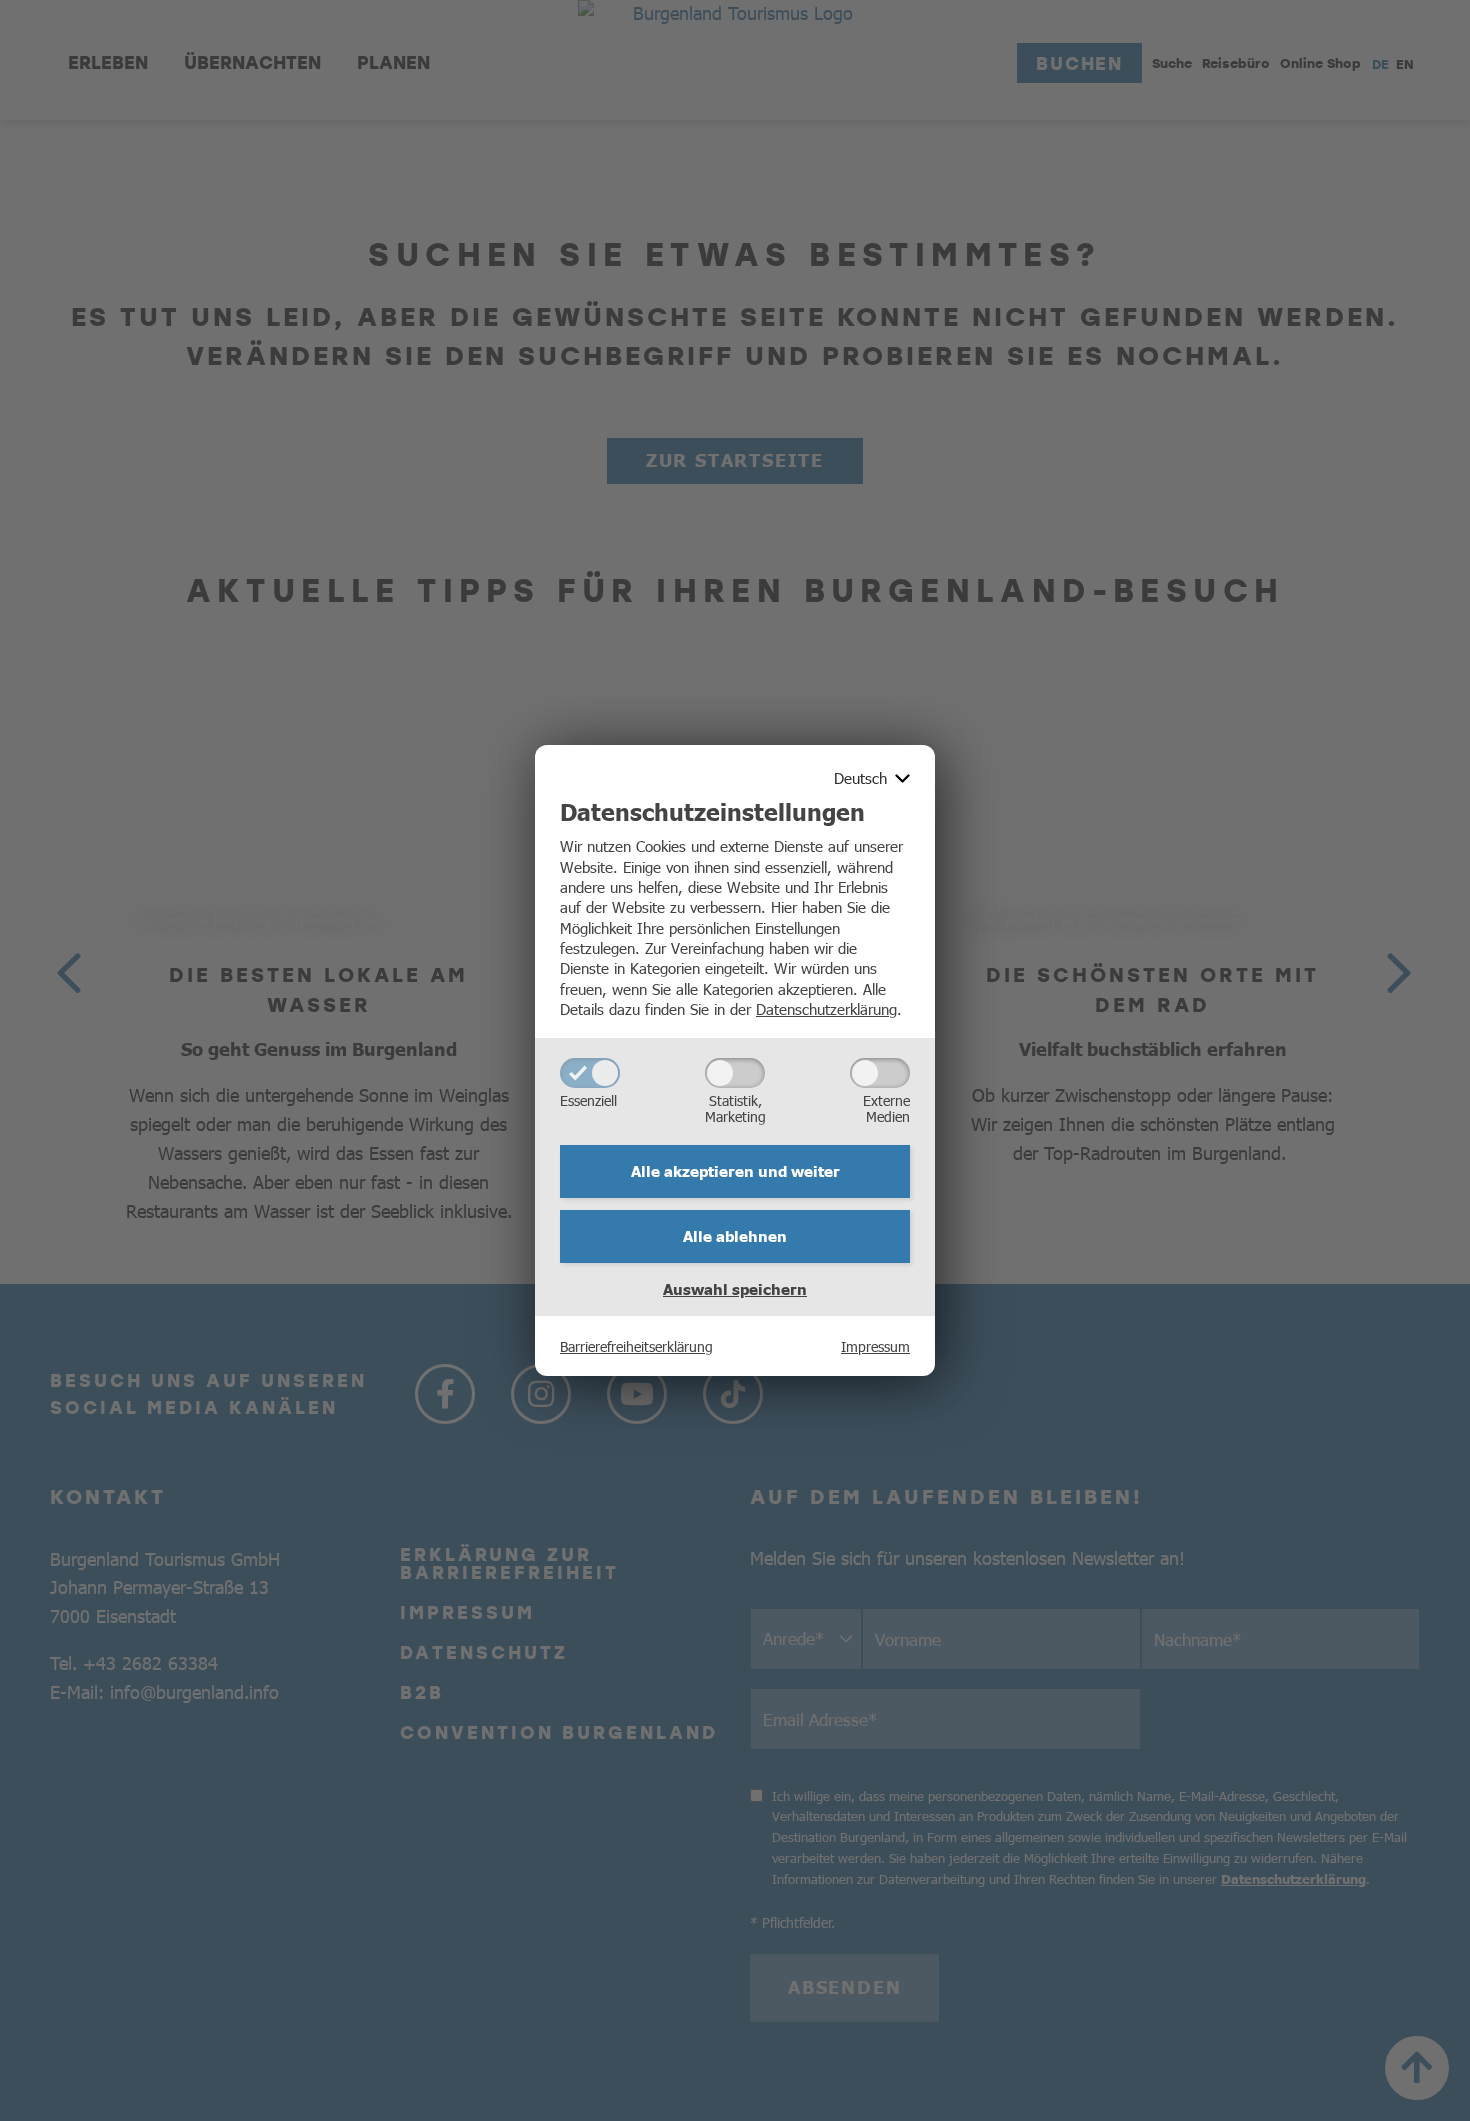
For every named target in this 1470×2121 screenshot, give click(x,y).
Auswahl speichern (735, 1289)
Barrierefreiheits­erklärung (636, 1346)
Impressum (875, 1346)
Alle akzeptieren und (735, 1171)
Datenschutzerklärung (826, 1008)
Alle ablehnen (735, 1236)
